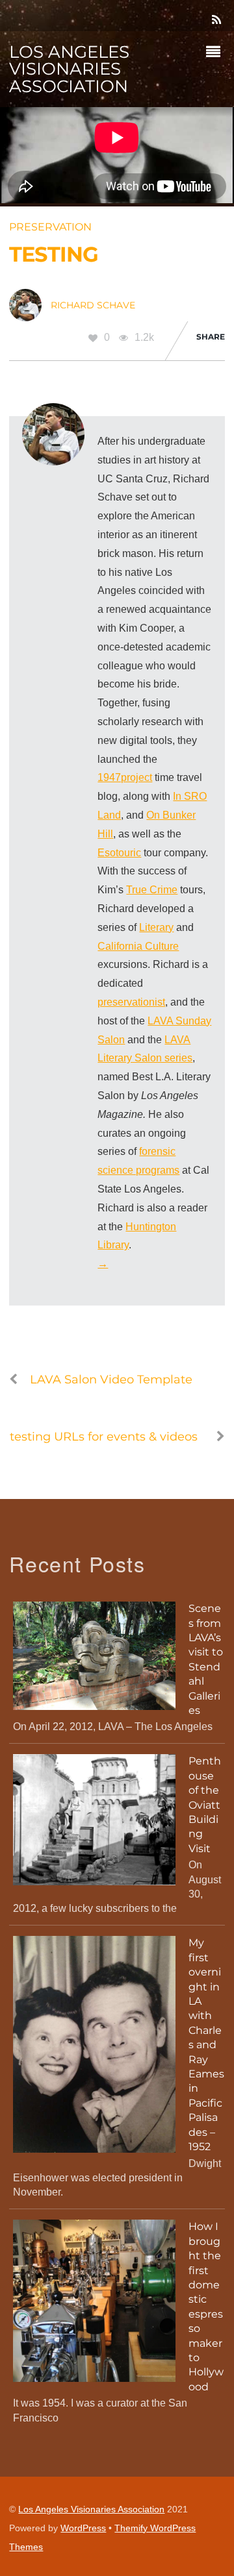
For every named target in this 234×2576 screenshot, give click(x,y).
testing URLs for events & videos (104, 1436)
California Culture (138, 946)
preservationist (131, 1002)
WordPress (83, 2528)
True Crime (152, 890)
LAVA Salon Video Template (111, 1379)
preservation (50, 227)
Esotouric (119, 853)
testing (53, 254)
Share (211, 337)
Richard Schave (93, 305)
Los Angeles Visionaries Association (91, 2509)
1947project (125, 777)
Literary (156, 927)
